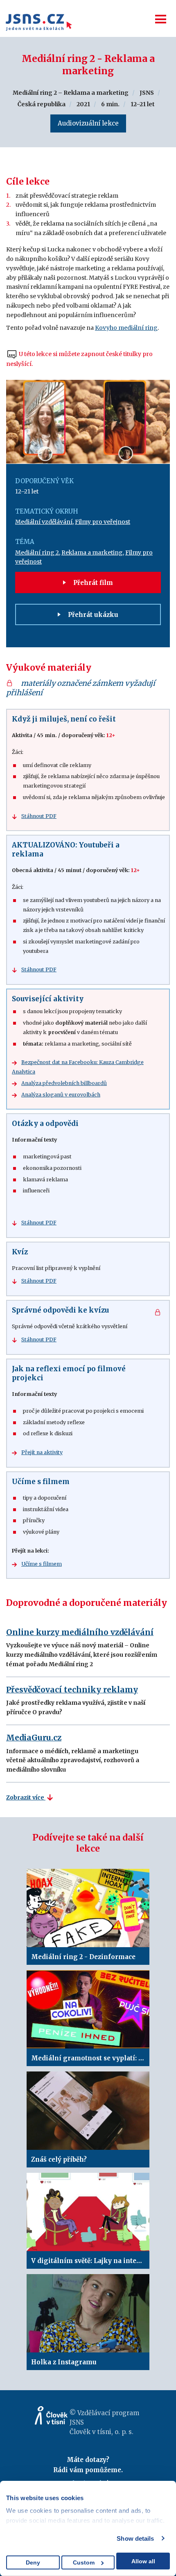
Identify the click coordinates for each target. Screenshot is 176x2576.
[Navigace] (161, 19)
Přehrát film (92, 583)
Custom (84, 2562)
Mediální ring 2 (37, 553)
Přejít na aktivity (42, 1452)
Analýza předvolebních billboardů (64, 1083)
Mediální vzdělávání (44, 522)
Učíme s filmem (42, 1564)
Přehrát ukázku (92, 615)
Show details (135, 2538)
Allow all (143, 2561)
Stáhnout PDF (39, 816)
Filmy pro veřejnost (103, 522)
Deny (33, 2562)
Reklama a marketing (92, 553)
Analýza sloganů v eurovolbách (61, 1095)
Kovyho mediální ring (126, 328)
